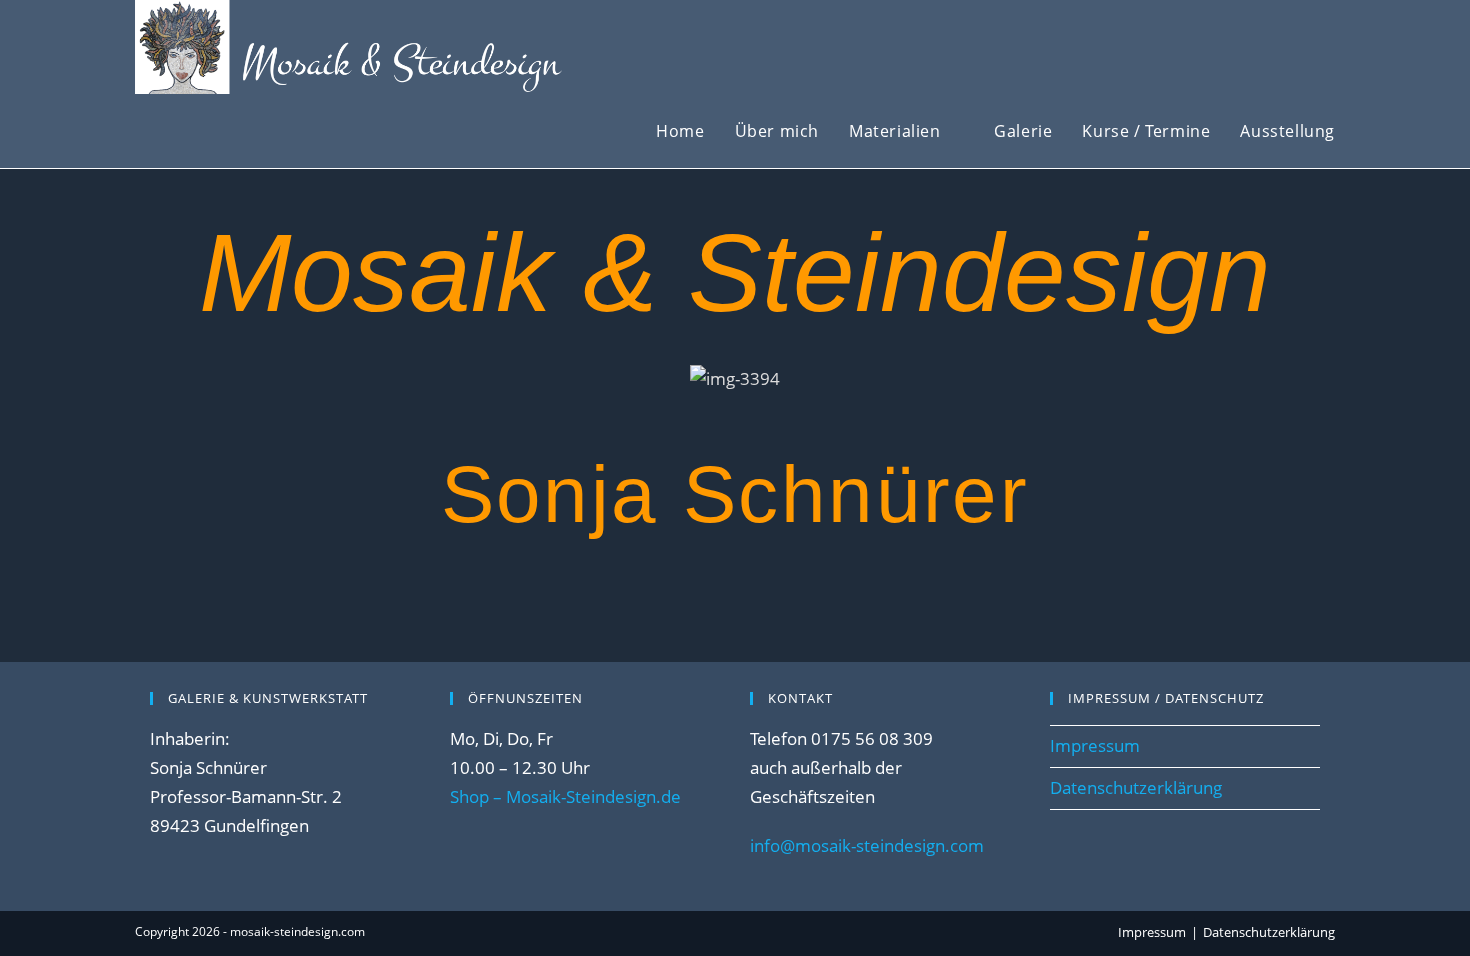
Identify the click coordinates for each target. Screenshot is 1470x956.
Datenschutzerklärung (1136, 787)
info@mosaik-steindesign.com (867, 845)
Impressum (1095, 745)
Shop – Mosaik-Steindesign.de (565, 796)
